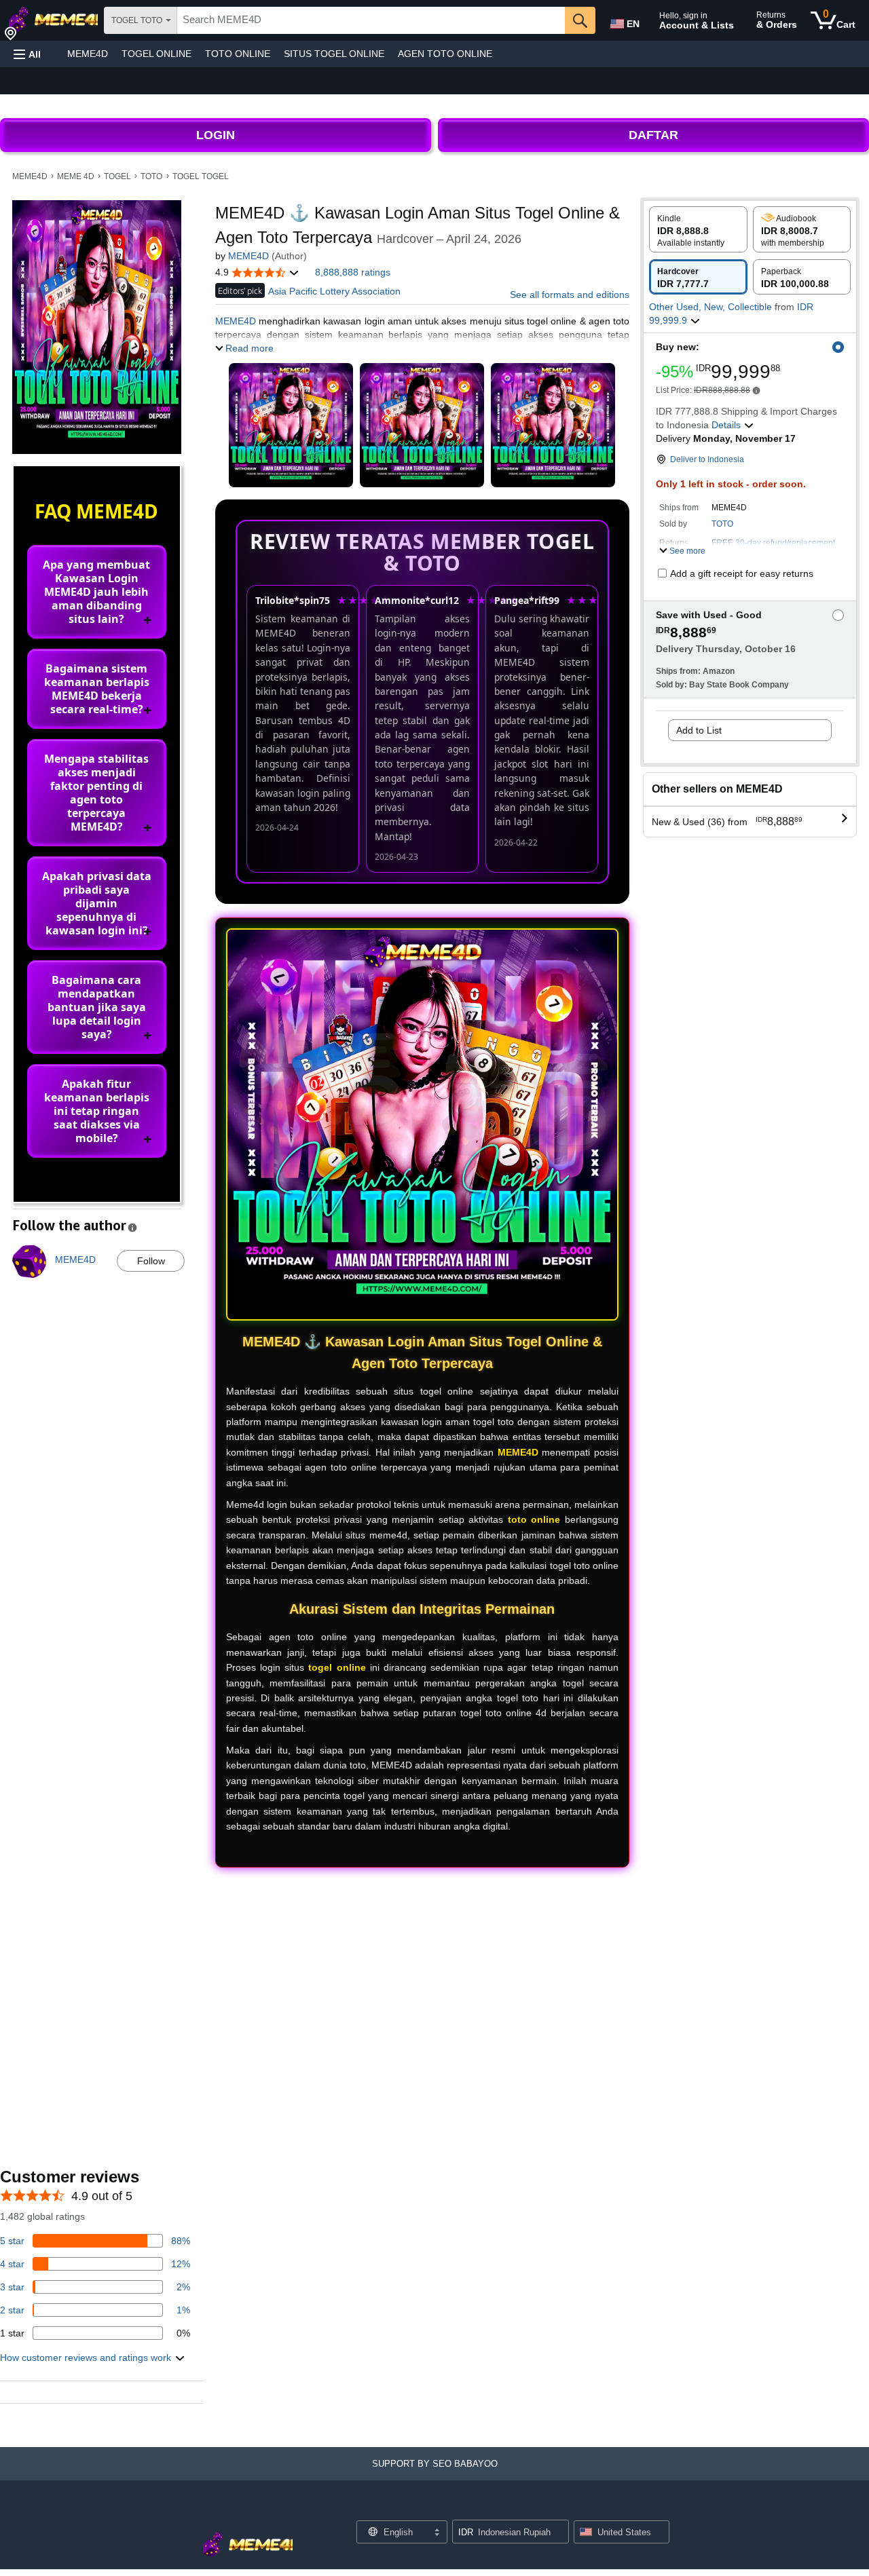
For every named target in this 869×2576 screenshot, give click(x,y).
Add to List (699, 730)
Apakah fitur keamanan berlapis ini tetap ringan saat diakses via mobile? (97, 1111)
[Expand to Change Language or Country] (437, 2533)
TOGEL (117, 176)
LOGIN (216, 135)
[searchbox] (371, 20)
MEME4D (88, 54)
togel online (337, 1667)
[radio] (698, 229)
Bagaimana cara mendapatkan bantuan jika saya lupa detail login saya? (97, 1007)
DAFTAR (653, 135)
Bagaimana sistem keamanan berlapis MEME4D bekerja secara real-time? (97, 689)
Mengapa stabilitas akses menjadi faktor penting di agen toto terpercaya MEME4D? (96, 793)
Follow (151, 1261)
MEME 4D (76, 176)
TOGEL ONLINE (156, 54)
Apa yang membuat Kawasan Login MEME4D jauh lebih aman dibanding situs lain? (96, 592)
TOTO (151, 176)
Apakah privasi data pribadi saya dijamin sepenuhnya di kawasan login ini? (97, 903)
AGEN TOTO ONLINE (445, 54)
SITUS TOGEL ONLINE (334, 54)
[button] (27, 54)
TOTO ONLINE (238, 54)
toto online (534, 1519)
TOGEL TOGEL (201, 176)
